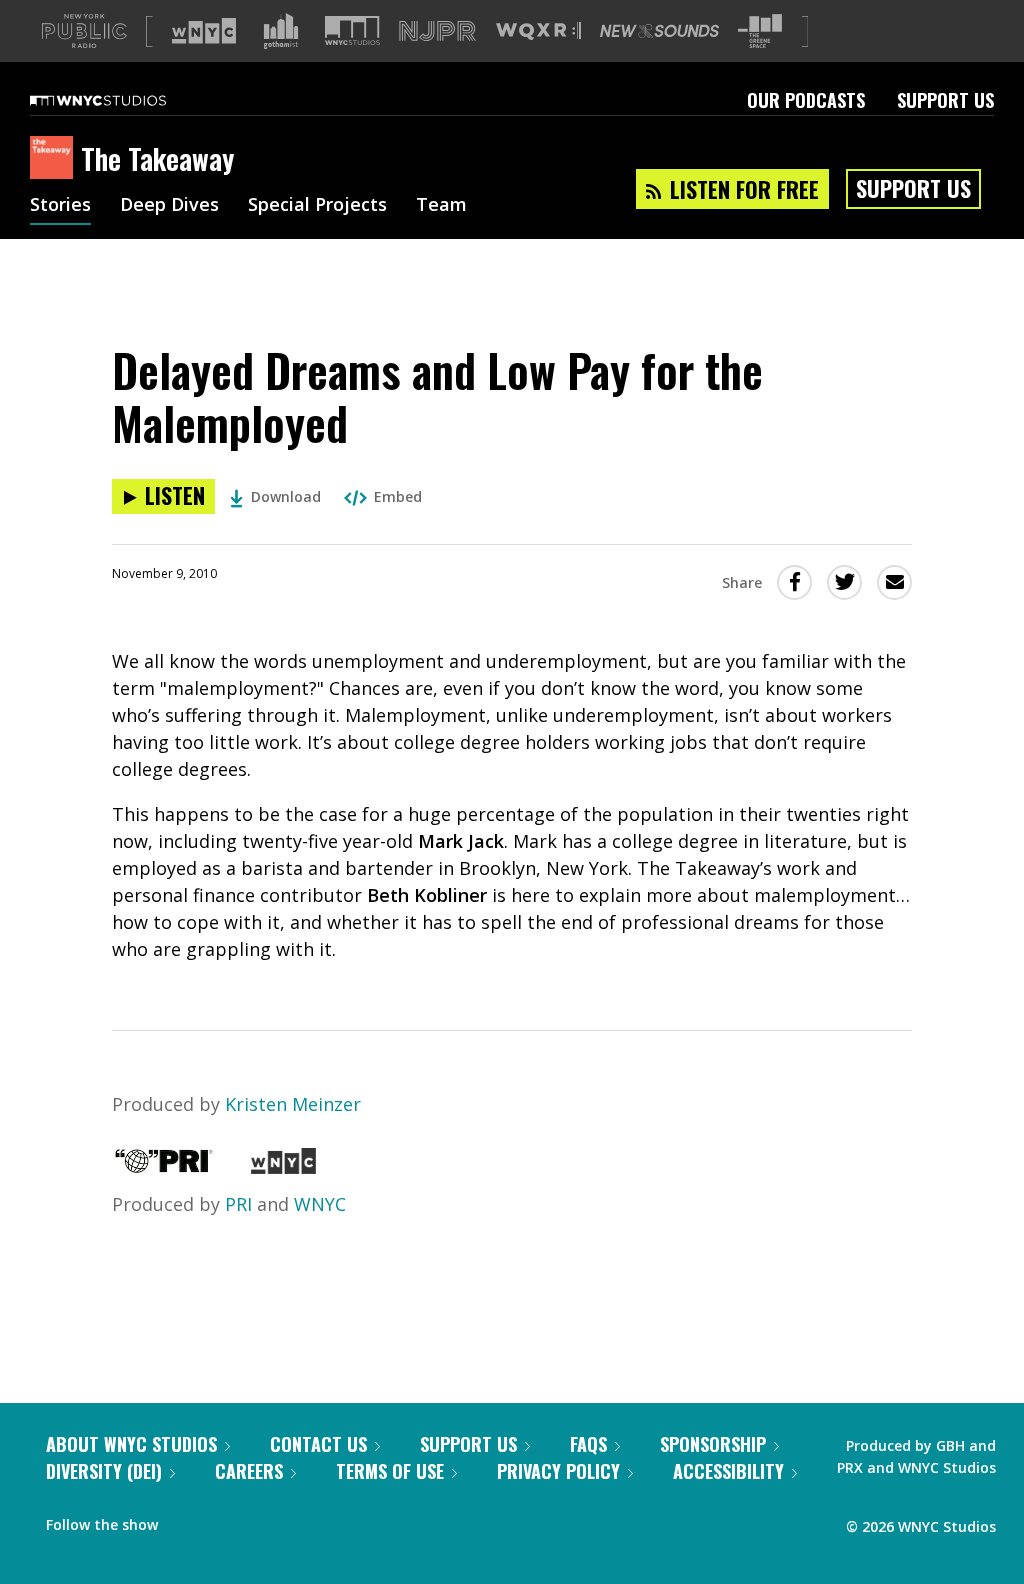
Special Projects (317, 206)
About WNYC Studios (131, 1444)
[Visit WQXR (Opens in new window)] (538, 31)
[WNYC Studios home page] (123, 100)
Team (441, 206)
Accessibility (728, 1471)
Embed (398, 496)
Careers (249, 1471)
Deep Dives (169, 206)
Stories (60, 206)
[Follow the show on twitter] (226, 1520)
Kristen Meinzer (293, 1104)
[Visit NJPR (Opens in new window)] (437, 31)
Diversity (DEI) (104, 1471)
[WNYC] (283, 1167)
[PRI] (164, 1167)
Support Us (945, 100)
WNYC (320, 1204)
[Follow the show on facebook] (187, 1520)
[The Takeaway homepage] (55, 159)
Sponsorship (713, 1444)
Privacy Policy (558, 1471)
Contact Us (318, 1444)
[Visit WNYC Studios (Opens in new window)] (352, 30)
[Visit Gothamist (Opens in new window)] (281, 31)
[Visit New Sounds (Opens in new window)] (659, 31)
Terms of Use (390, 1471)
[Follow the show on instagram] (264, 1520)
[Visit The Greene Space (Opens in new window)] (760, 31)
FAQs (588, 1444)
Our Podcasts (806, 100)
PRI (238, 1204)
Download (286, 496)
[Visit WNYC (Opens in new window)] (204, 31)
